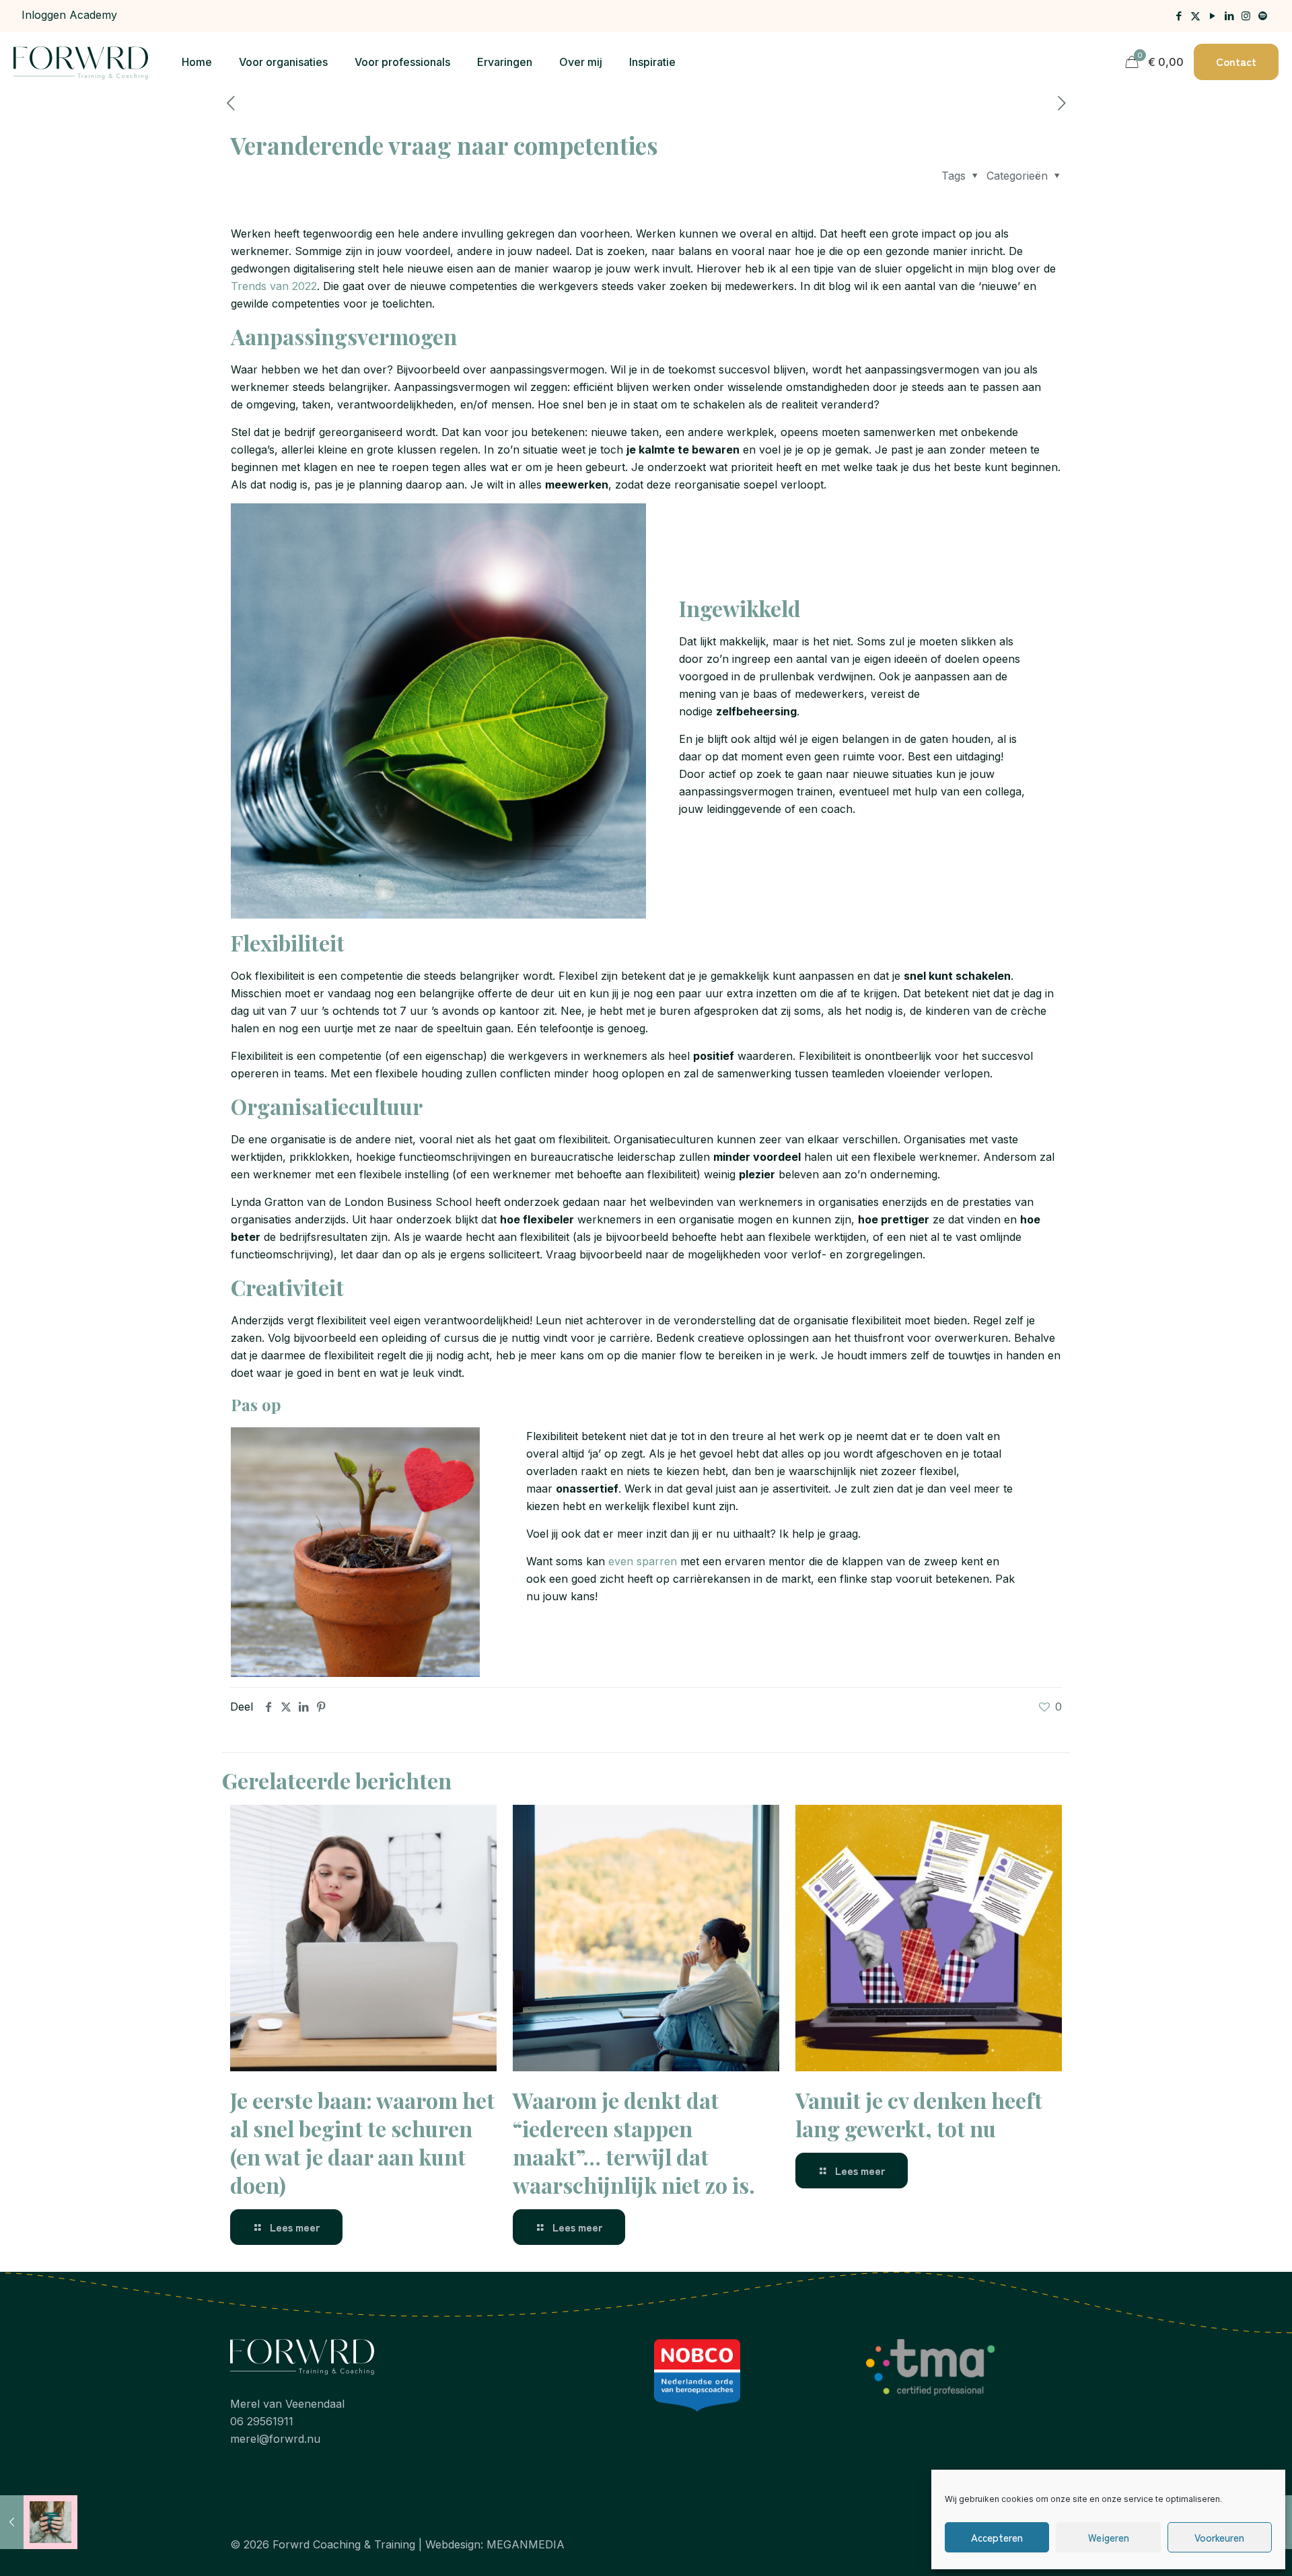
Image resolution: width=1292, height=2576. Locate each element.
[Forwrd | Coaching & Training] (81, 62)
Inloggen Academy (69, 15)
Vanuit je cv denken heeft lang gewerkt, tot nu (919, 2114)
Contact (1236, 61)
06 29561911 (262, 2421)
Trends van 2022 (274, 286)
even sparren (643, 1561)
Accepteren (997, 2537)
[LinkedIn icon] (1229, 16)
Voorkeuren (1219, 2537)
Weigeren (1109, 2537)
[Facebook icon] (1179, 16)
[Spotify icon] (1263, 16)
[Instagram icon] (1246, 16)
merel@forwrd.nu (275, 2439)
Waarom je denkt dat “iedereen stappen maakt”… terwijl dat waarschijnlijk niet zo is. (634, 2142)
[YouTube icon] (1212, 16)
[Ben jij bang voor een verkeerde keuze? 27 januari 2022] (39, 2522)
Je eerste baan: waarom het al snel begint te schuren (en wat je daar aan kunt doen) (362, 2142)
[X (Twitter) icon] (1195, 16)
